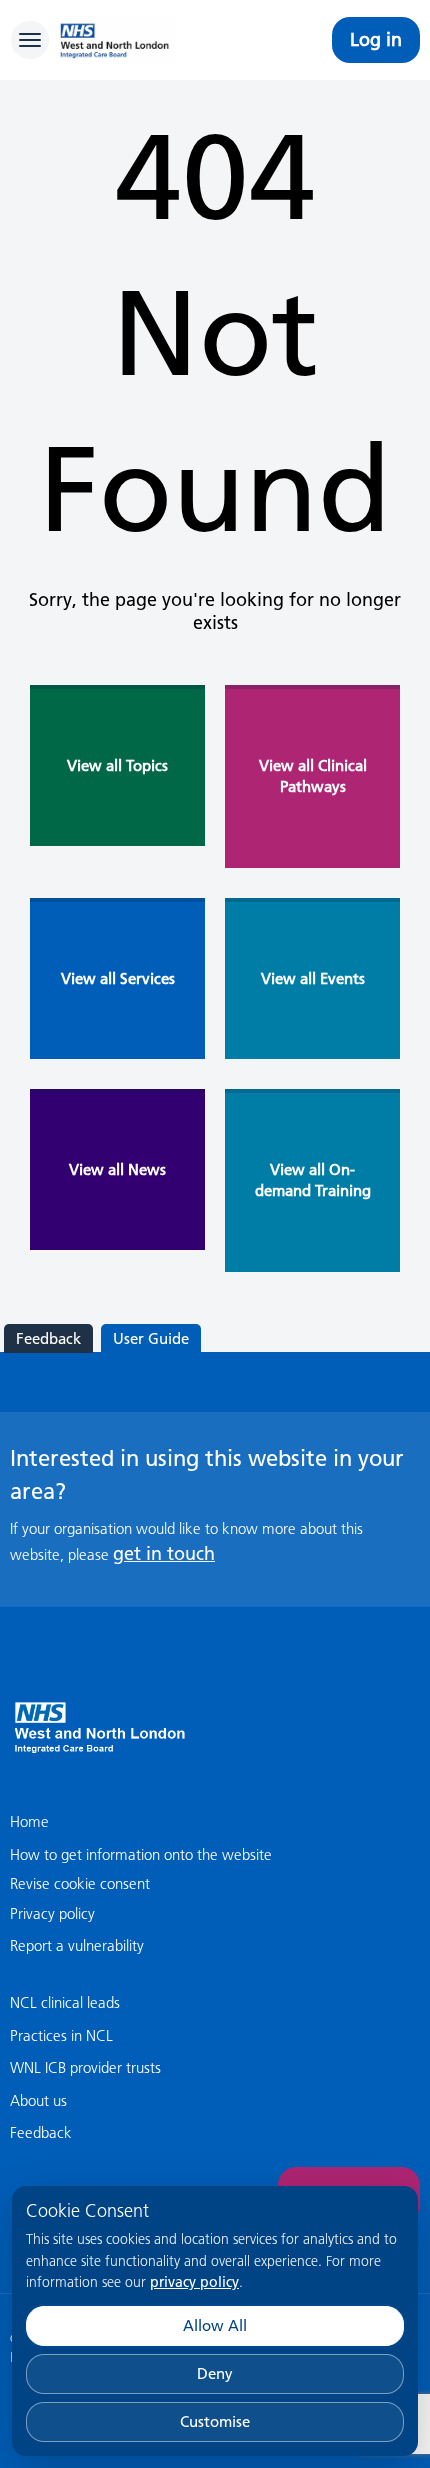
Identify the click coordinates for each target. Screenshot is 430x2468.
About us (38, 2100)
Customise (215, 2421)
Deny (215, 2373)
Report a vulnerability (77, 1945)
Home (29, 1821)
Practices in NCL (61, 2035)
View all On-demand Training (313, 1180)
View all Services (118, 978)
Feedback (48, 1338)
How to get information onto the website (141, 1854)
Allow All (215, 2325)
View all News (117, 1169)
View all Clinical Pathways (313, 776)
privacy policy (194, 2282)
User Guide (151, 1338)
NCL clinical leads (65, 2002)
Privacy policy (52, 1913)
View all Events (313, 978)
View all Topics (117, 765)
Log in (376, 39)
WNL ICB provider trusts (85, 2067)
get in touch (164, 1553)
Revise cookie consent (80, 1883)
